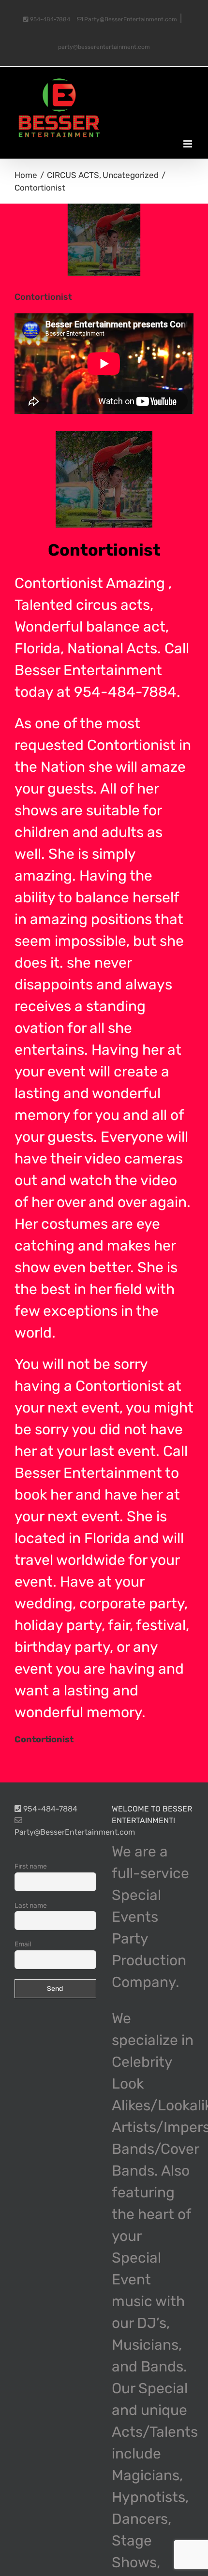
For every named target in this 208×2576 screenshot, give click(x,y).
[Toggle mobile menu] (188, 144)
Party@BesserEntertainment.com (130, 19)
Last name (31, 1906)
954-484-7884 (49, 19)
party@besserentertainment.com (104, 47)
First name (31, 1866)
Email (23, 1944)
